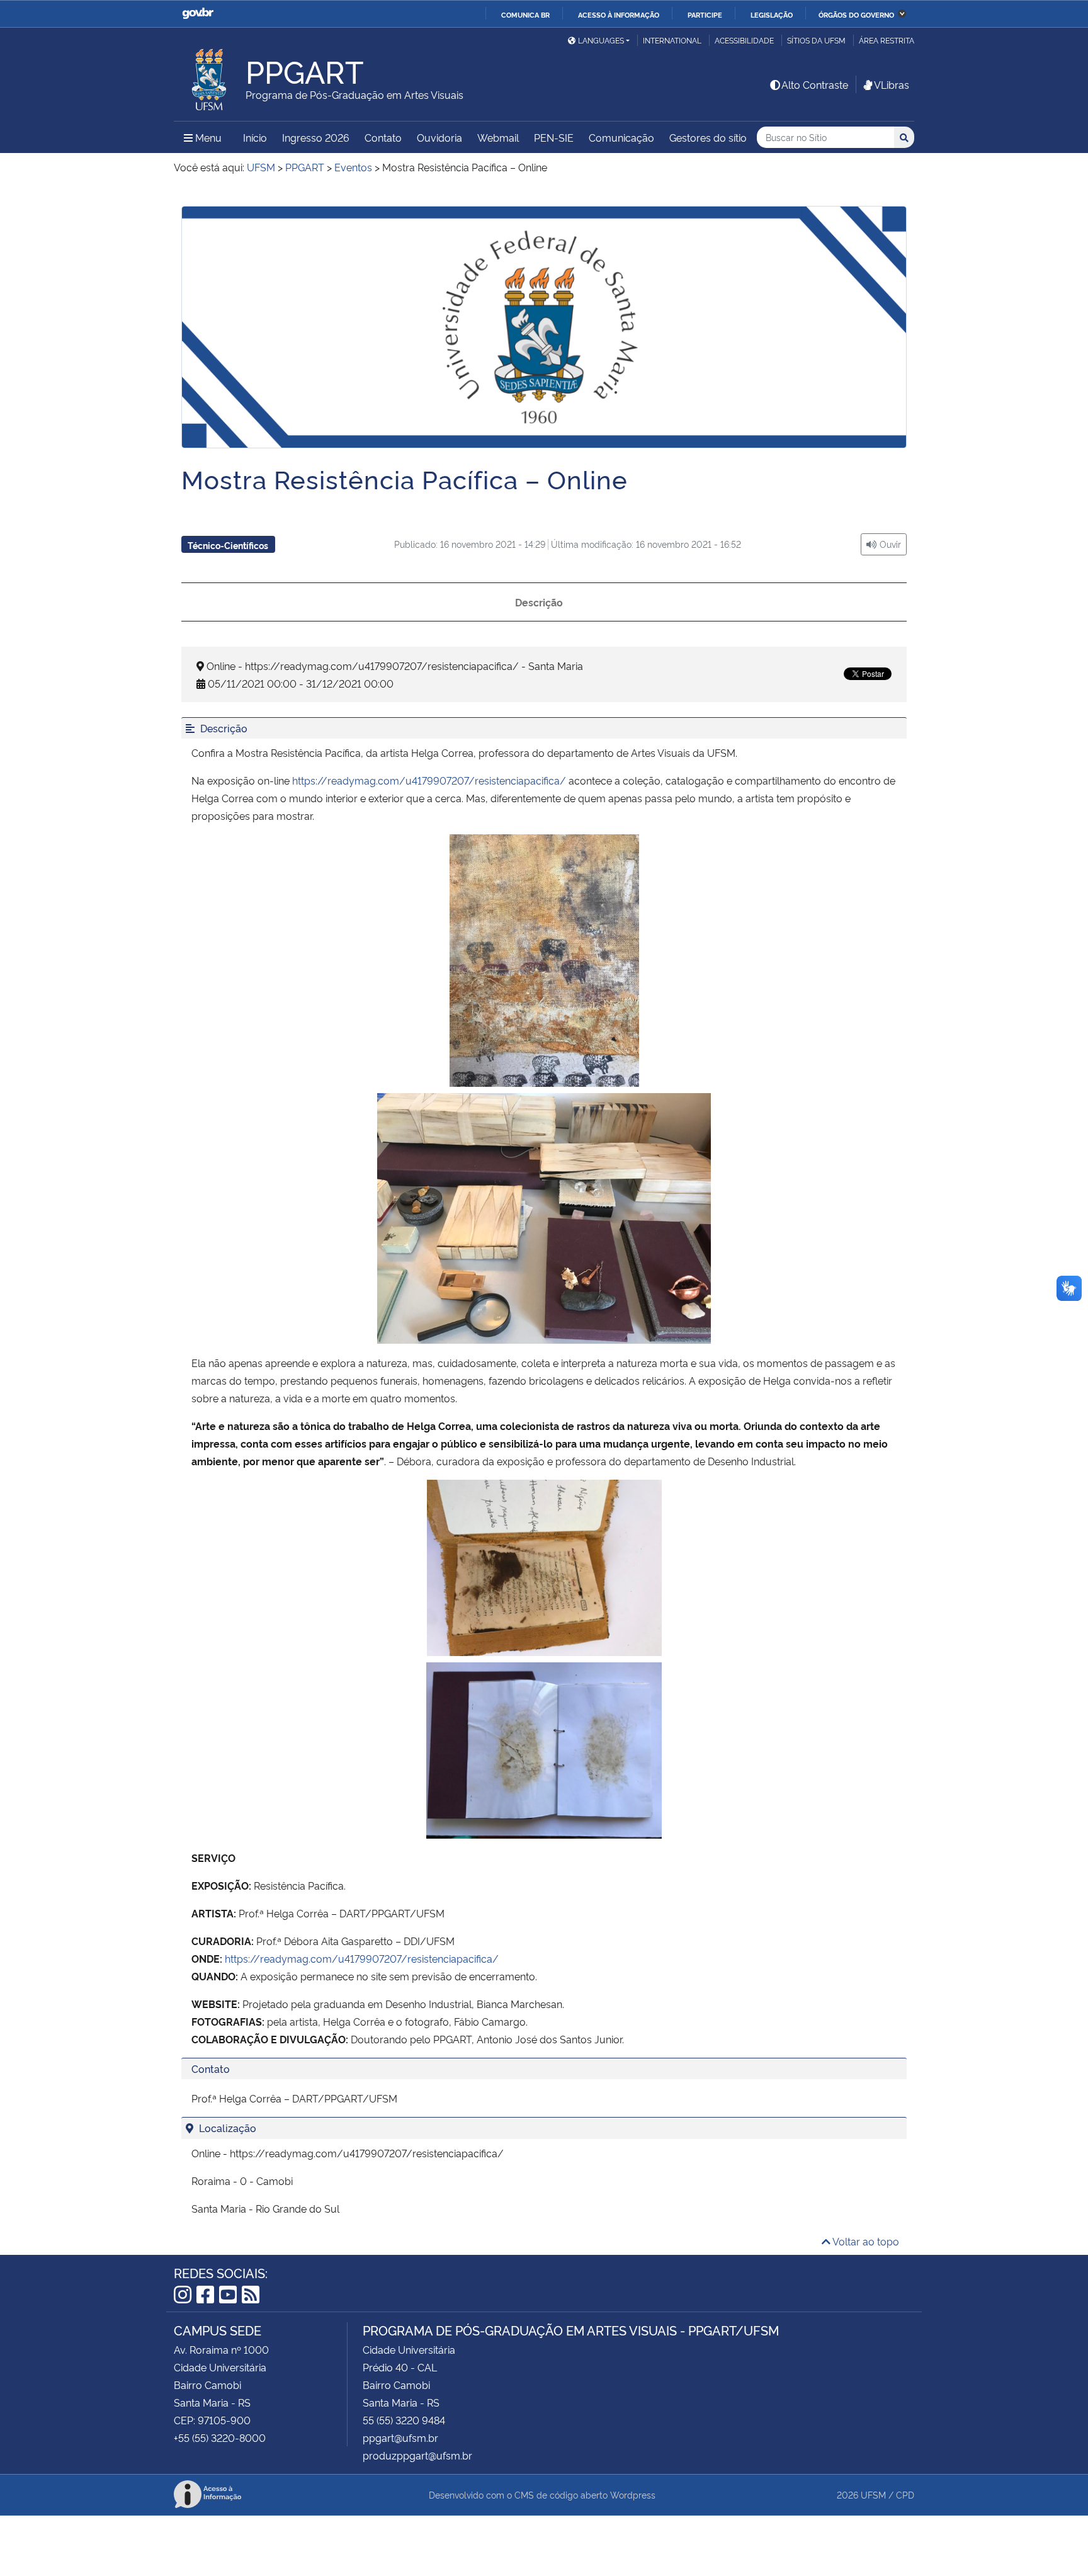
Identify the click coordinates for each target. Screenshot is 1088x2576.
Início (255, 137)
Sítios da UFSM (816, 40)
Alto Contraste (815, 84)
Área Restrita (887, 40)
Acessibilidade (744, 40)
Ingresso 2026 (316, 137)
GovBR (198, 14)
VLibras (892, 84)
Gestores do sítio (708, 137)
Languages (601, 40)
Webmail (498, 137)
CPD (905, 2494)
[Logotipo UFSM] (210, 76)
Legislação (772, 14)
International (672, 40)
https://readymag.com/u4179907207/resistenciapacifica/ (429, 780)
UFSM (873, 2494)
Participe (705, 14)
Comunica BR (525, 14)
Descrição (539, 602)
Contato (383, 137)
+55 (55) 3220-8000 (220, 2437)
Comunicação (621, 137)
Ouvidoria (439, 137)
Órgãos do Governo (856, 14)
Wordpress (633, 2494)
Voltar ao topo (865, 2241)
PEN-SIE (554, 137)
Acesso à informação (619, 14)
